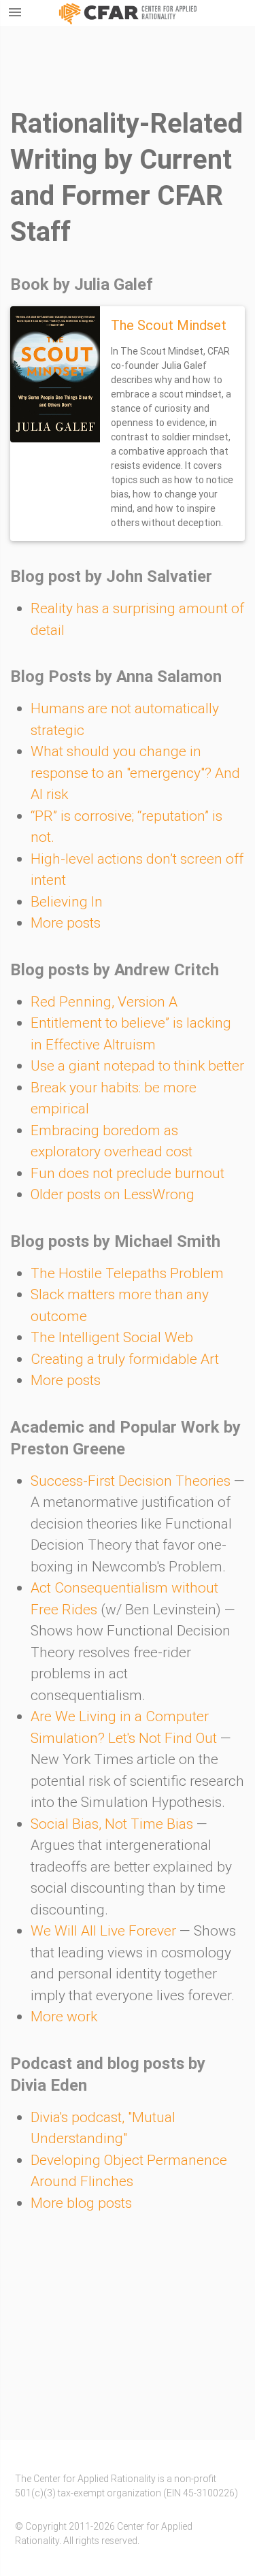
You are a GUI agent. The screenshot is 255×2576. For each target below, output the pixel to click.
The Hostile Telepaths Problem (127, 1273)
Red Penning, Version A (104, 1002)
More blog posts (81, 2203)
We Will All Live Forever (103, 1931)
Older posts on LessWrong (113, 1194)
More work (64, 2017)
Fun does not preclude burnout (128, 1173)
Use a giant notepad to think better (137, 1066)
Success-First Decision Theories (131, 1481)
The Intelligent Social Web (112, 1337)
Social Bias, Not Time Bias (112, 1824)
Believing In (67, 902)
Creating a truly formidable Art (125, 1359)
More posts (66, 923)
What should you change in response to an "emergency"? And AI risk (135, 773)
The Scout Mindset (169, 325)
